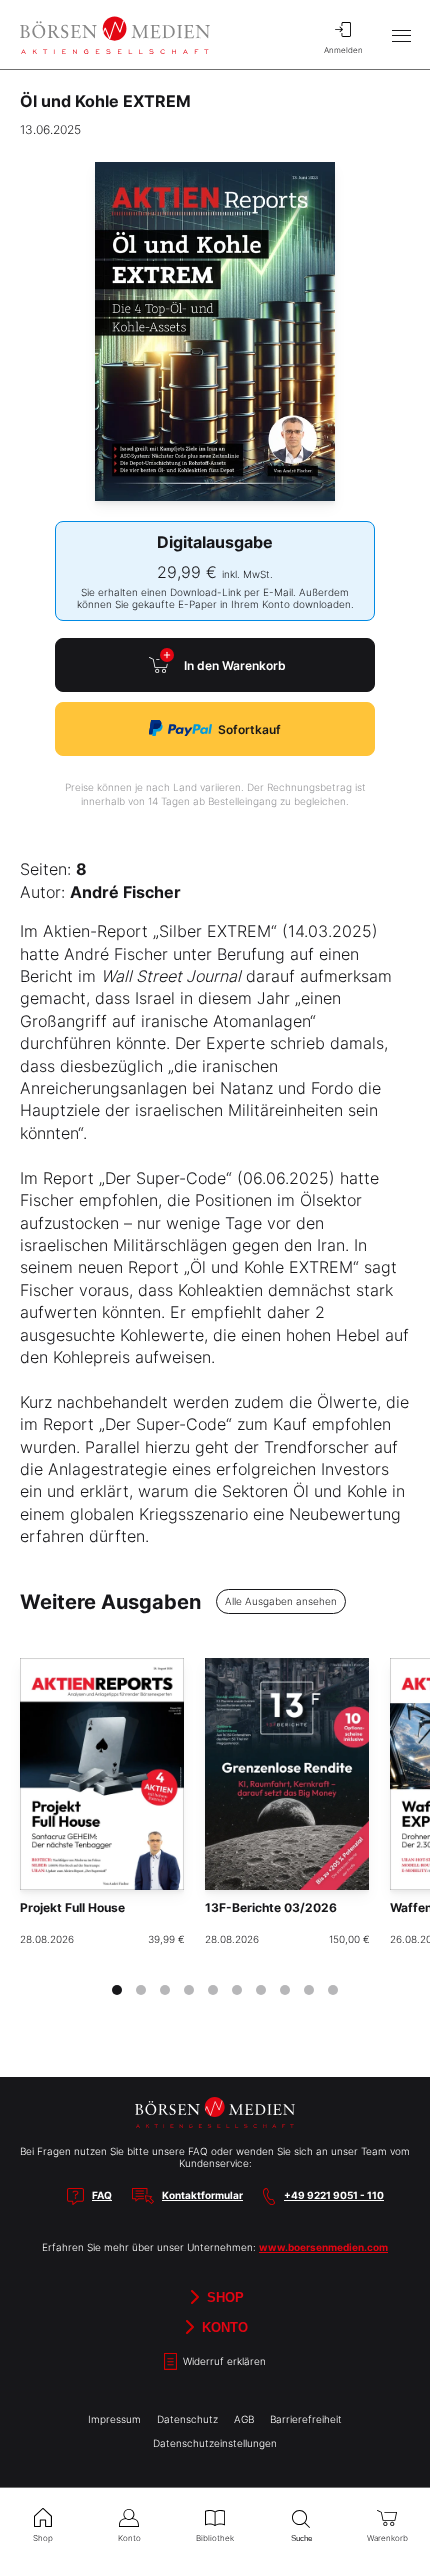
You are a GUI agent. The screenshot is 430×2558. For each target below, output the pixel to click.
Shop (223, 2296)
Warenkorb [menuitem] (387, 2538)
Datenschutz (187, 2419)
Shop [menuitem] (43, 2538)
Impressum (114, 2419)
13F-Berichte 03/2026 (271, 1907)
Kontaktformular (202, 2195)
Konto (223, 2326)
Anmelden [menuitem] (343, 50)
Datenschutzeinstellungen (215, 2443)
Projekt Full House (72, 1907)
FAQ (102, 2195)
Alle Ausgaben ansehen (281, 1601)
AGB (244, 2419)
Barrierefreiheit (306, 2419)
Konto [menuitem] (129, 2538)
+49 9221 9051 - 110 (334, 2195)
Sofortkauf (249, 729)
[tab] (117, 1990)
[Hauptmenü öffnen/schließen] (401, 35)
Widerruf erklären (223, 2361)
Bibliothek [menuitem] (215, 2538)
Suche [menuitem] (301, 2538)
